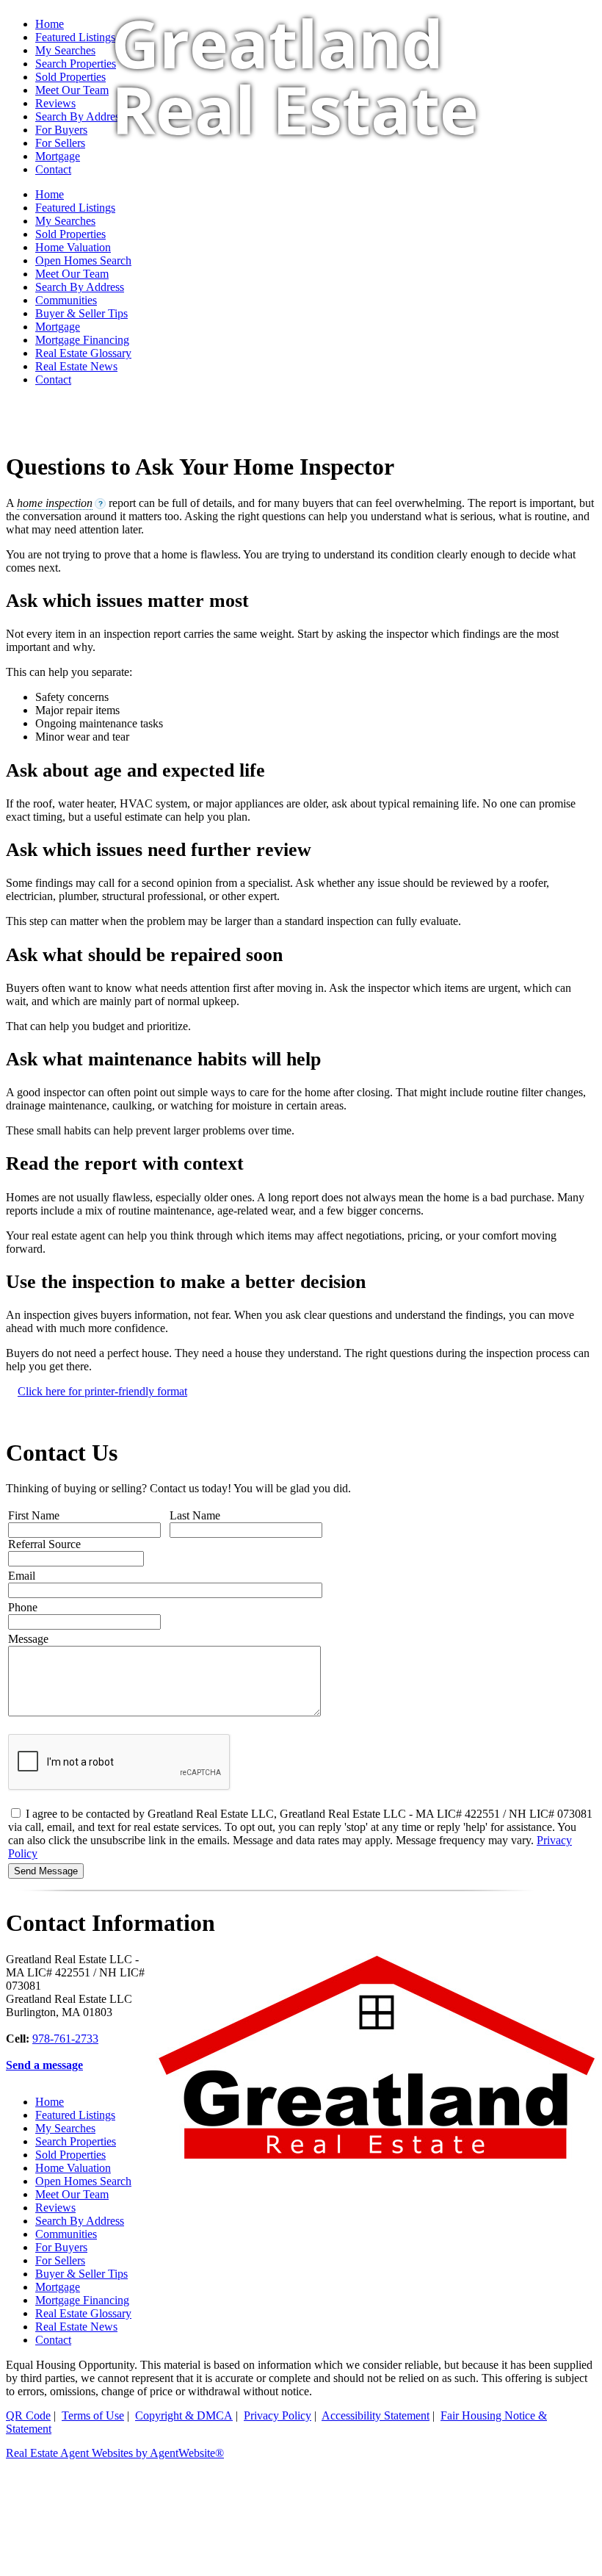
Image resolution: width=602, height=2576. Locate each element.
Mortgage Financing (82, 340)
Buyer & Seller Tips (81, 313)
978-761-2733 (65, 2039)
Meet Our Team (72, 2194)
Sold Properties (70, 2155)
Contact (53, 379)
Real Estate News (76, 366)
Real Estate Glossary (83, 353)
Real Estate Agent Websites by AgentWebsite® (115, 2453)
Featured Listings (75, 37)
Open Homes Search (83, 2181)
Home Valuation (73, 2168)
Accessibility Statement (376, 2415)
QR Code (28, 2415)
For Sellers (60, 2260)
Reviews (55, 2208)
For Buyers (61, 2247)
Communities (66, 300)
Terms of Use (93, 2415)
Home (50, 24)
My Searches (65, 2128)
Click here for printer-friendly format (102, 1391)
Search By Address (80, 287)
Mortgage (58, 327)
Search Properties (76, 2141)
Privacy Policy (278, 2415)
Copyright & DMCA (184, 2415)
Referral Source (44, 1544)
